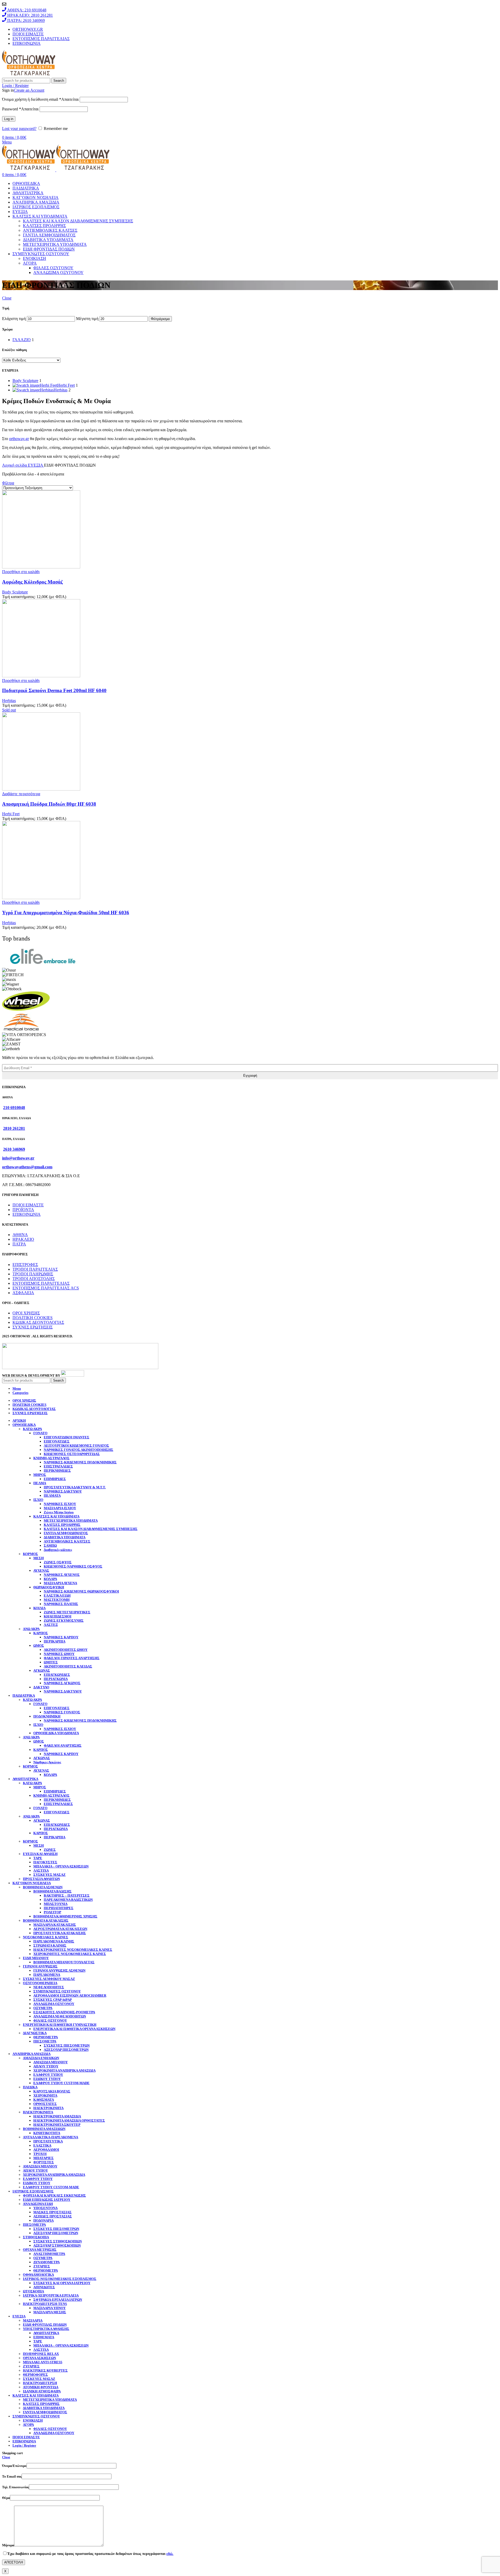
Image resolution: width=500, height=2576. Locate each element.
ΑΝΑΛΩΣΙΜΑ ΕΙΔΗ (38, 2204)
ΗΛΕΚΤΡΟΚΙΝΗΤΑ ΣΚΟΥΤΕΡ (57, 2125)
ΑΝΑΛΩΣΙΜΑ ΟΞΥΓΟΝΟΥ (58, 272)
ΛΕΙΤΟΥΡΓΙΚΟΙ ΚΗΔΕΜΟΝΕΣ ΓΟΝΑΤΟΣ (76, 1446)
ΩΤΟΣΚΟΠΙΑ (33, 2291)
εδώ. (170, 2554)
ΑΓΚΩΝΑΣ (42, 1671)
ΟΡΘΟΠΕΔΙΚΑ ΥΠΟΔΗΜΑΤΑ (56, 1733)
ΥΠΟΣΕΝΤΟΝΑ (45, 2208)
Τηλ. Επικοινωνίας (15, 2487)
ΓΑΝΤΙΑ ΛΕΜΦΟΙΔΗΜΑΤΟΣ (49, 235)
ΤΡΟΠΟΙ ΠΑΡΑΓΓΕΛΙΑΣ (35, 1269)
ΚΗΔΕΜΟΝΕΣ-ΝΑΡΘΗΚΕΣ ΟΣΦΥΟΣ (73, 1566)
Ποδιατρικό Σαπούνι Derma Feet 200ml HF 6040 (54, 690)
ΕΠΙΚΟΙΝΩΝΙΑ (27, 1214)
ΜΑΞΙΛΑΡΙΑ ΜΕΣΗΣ (50, 2312)
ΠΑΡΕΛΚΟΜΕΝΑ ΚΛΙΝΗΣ (54, 1941)
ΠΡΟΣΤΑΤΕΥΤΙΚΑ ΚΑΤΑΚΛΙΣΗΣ (60, 1933)
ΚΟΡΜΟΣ (30, 1554)
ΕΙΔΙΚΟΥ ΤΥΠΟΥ (47, 2079)
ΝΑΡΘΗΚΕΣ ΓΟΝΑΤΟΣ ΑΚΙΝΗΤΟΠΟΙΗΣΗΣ (79, 1450)
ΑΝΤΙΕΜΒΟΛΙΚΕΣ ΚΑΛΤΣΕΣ (50, 230)
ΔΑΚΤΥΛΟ (41, 1687)
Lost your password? (19, 129)
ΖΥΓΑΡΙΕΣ (42, 2266)
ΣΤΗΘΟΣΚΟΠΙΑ (36, 2237)
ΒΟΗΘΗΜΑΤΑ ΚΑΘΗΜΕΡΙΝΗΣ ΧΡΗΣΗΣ (65, 1916)
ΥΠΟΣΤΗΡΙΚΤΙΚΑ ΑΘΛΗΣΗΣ (46, 2329)
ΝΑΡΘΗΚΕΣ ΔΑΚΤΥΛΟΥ (63, 1491)
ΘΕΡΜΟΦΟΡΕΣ (35, 2375)
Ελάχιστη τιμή (14, 319)
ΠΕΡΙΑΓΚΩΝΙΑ (56, 1679)
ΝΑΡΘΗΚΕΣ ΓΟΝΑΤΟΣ (62, 1712)
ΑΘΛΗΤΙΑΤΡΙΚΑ (46, 2333)
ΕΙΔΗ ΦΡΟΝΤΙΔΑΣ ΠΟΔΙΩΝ (49, 249)
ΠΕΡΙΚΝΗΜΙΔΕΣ (57, 1471)
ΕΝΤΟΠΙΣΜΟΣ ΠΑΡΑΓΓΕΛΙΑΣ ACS (46, 1288)
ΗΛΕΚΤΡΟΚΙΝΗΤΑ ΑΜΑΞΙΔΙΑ (57, 2116)
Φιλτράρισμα (160, 319)
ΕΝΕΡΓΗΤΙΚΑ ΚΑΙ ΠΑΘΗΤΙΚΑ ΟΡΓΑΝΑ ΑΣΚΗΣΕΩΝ (74, 2029)
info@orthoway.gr (18, 1158)
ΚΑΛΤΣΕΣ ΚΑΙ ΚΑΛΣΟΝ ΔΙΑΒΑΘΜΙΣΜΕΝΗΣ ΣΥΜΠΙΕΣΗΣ (78, 221)
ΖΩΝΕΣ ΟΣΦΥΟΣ (58, 1562)
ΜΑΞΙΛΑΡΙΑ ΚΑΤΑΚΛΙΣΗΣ (55, 1925)
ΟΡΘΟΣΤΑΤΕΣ (45, 2104)
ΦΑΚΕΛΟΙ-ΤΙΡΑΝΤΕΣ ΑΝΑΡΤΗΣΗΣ (72, 1658)
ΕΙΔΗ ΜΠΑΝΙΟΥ (36, 1958)
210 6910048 (14, 1108)
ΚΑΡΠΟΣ (41, 1633)
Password (20, 109)
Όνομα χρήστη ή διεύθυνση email (40, 99)
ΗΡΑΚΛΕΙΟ (23, 1239)
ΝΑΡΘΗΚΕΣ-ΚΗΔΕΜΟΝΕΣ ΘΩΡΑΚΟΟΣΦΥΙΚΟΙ (81, 1591)
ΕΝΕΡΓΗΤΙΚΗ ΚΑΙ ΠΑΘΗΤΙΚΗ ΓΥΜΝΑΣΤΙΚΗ (60, 2025)
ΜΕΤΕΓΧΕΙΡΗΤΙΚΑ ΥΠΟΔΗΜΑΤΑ (55, 244)
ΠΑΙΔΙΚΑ (30, 2087)
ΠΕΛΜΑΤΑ (52, 1496)
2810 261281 (14, 1128)
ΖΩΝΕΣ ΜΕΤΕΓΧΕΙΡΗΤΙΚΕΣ (67, 1612)
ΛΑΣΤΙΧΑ (41, 1870)
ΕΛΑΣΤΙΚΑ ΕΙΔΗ (57, 1596)
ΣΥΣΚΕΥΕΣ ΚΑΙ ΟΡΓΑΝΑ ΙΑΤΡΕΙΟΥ (62, 2283)
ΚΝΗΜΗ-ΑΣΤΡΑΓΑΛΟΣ (51, 1458)
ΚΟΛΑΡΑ (50, 1579)
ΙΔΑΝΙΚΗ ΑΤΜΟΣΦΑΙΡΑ (42, 2391)
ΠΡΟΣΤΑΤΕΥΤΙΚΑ (48, 2141)
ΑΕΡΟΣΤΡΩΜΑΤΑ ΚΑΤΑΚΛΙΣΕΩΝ (60, 1929)
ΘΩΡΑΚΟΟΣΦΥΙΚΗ (49, 1587)
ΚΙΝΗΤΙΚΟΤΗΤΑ (47, 2133)
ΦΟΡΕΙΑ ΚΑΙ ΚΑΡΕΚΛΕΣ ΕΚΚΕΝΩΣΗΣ (54, 2195)
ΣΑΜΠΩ (50, 1546)
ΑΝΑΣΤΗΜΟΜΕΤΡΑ (49, 2254)
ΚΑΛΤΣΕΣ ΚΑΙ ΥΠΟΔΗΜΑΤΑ (56, 1516)
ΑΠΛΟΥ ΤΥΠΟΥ (46, 2066)
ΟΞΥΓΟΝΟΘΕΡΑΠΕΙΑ (40, 1983)
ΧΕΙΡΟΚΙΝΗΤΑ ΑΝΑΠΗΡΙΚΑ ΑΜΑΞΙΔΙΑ (64, 2070)
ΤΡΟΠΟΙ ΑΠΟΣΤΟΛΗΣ (34, 1279)
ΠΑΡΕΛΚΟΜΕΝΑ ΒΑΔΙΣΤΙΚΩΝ (68, 1900)
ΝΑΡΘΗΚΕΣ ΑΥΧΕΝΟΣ (62, 1575)
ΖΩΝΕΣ (50, 1850)
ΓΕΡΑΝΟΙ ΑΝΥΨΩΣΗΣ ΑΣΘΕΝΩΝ (59, 1970)
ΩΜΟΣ (39, 1646)
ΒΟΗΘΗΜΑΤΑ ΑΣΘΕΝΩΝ (43, 1887)
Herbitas (9, 701)
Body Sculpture (15, 592)
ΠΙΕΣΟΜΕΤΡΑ (45, 2041)
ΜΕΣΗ (39, 1558)
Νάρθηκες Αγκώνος (47, 1762)
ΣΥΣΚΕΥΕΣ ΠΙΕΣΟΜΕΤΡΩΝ (67, 2045)
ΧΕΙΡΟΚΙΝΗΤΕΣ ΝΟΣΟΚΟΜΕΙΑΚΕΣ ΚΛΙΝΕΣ (70, 1954)
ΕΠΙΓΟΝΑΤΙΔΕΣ (57, 1441)
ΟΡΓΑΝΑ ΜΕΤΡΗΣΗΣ (40, 2250)
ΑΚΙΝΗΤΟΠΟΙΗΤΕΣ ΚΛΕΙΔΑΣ (68, 1666)
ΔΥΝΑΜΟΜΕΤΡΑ (46, 2262)
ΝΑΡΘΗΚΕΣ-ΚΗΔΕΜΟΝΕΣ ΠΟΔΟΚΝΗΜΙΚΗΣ (80, 1462)
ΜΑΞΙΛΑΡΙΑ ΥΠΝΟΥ (49, 2308)
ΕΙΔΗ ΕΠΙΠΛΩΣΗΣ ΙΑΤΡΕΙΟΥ (47, 2200)
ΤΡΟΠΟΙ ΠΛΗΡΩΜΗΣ (33, 1274)
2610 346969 (14, 1149)
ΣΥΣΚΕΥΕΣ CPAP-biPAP (53, 2000)
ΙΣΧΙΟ (38, 1500)
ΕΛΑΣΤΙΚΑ (42, 2145)
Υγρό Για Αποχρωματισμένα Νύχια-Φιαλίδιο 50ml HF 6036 (66, 913)
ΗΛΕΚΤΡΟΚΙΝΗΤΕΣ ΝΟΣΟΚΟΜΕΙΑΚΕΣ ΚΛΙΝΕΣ (73, 1950)
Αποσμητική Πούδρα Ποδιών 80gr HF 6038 (49, 804)
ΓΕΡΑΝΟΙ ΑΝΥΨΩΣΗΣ (40, 1966)
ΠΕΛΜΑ (40, 1483)
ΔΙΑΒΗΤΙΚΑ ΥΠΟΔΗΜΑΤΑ (48, 240)
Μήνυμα (8, 2545)
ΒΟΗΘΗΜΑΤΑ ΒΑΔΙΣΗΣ (52, 1891)
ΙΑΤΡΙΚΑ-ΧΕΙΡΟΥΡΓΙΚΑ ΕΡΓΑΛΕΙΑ (51, 2295)
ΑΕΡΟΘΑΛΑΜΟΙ (46, 2150)
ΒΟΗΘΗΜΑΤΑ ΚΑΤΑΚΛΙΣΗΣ (46, 1920)
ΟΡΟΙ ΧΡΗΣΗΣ (26, 1313)
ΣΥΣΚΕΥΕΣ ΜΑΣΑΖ (49, 1875)
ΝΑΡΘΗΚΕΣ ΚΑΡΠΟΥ (61, 1637)
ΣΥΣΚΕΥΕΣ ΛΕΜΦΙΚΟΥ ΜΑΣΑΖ (49, 1979)
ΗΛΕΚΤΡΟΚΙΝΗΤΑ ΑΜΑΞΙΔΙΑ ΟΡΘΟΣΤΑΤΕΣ (69, 2120)
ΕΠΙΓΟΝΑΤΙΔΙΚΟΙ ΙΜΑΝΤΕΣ (67, 1437)
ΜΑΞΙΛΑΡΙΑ (33, 2320)
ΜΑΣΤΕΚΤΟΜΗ (57, 1600)
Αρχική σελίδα (15, 465)
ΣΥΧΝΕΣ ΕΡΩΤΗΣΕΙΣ (33, 1327)
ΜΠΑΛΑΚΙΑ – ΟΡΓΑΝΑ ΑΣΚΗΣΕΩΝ (61, 1866)
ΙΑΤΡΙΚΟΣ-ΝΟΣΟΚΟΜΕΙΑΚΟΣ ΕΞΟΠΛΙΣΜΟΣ (60, 2279)
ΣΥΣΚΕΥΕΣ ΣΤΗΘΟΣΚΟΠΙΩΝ (58, 2241)
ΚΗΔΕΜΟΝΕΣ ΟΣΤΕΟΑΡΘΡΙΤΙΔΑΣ (72, 1454)
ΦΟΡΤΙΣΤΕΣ (44, 2162)
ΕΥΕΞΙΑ (36, 465)
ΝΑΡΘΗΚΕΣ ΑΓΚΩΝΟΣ (62, 1683)
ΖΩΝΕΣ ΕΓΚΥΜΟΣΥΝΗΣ (64, 1621)
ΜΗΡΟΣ (40, 1475)
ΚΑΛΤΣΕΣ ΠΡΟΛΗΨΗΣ (44, 226)
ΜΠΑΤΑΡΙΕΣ (43, 2158)
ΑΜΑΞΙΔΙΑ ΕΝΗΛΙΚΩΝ (41, 2058)
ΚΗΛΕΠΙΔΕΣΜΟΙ (58, 1616)
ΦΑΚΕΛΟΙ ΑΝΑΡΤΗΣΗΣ (63, 1745)
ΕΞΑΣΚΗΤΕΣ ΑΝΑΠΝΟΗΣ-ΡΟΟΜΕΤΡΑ (64, 2012)
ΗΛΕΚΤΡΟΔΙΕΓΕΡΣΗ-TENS (45, 2304)
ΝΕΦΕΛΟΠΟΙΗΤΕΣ (49, 1987)
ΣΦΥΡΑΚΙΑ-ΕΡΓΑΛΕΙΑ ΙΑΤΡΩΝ (58, 2300)
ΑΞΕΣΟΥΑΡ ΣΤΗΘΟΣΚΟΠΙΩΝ (57, 2245)
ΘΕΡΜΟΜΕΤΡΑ (46, 2037)
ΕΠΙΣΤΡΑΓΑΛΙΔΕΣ (58, 1466)
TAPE (38, 1858)
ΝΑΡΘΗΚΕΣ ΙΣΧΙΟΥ (60, 1504)
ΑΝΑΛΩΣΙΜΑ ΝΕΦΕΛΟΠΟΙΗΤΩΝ (60, 2016)
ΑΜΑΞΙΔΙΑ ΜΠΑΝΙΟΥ (51, 2062)
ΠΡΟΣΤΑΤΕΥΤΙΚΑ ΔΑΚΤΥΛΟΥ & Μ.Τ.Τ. (75, 1487)
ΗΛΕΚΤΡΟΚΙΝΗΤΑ (48, 2108)
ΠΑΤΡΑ (19, 1244)
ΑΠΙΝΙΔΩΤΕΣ (44, 2287)
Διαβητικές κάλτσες (58, 1550)
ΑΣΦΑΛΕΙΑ (23, 1293)
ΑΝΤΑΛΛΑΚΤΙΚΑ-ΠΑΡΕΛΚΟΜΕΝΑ (51, 2137)
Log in (9, 119)
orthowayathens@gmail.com (27, 1167)
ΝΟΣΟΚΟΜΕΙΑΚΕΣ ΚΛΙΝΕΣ (46, 1937)
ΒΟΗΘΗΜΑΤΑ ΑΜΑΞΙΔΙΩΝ (44, 2129)
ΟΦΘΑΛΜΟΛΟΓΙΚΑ (38, 2275)
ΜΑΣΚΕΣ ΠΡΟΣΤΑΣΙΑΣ (52, 2212)
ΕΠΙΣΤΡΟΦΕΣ (25, 1265)
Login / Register (24, 2445)
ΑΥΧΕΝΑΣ (41, 1571)
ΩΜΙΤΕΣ (51, 1662)
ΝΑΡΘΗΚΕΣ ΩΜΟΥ (59, 1654)
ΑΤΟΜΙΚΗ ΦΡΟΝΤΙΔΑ (41, 2387)
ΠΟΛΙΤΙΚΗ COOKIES (33, 1318)
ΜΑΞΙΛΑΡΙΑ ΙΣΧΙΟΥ (60, 1508)
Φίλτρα (8, 483)
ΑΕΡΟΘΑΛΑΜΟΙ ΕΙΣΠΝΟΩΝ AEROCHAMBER (70, 1995)
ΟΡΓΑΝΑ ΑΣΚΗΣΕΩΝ (39, 2358)
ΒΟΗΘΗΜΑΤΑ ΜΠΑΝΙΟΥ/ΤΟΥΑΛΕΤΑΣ (64, 1962)
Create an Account (29, 90)
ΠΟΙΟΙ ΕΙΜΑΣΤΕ (28, 1205)
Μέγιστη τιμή (87, 319)
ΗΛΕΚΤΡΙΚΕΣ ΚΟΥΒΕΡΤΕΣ (45, 2370)
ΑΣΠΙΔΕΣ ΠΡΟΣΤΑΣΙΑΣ (53, 2216)
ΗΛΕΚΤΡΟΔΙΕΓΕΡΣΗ (40, 2383)
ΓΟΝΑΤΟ (40, 1433)
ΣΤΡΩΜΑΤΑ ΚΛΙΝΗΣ (50, 1945)
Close (7, 298)
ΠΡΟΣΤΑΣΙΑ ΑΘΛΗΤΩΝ (41, 1879)
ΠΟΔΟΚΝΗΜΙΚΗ (47, 1716)
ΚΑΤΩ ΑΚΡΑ (32, 1429)
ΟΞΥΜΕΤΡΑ (43, 2008)
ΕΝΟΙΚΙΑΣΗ (35, 258)
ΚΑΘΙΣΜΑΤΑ (44, 2100)
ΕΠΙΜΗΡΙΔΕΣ (55, 1479)
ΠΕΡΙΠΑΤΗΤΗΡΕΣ (59, 1908)
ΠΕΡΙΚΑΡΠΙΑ (55, 1641)
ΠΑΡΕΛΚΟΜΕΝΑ (47, 1975)
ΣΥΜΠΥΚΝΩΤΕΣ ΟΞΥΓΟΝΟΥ (57, 1991)
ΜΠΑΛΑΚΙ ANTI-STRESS (43, 2362)
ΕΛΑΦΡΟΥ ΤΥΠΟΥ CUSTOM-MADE (61, 2083)
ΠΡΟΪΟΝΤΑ (23, 1210)
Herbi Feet (11, 814)
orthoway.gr (19, 439)
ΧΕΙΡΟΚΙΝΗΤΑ (45, 2095)
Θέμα (6, 2498)
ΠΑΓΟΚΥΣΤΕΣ (45, 1862)
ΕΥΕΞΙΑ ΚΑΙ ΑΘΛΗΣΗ (40, 1854)
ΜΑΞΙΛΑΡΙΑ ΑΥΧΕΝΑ (60, 1583)
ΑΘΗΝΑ (20, 1235)
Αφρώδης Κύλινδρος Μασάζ (32, 582)
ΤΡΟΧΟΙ (40, 2154)
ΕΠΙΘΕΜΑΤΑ (44, 2337)
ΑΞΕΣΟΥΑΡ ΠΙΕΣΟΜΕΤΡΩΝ (66, 2050)
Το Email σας (12, 2476)
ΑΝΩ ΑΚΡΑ (31, 1629)
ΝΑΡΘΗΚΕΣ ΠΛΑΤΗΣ (61, 1604)
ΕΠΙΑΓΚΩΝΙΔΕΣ (57, 1675)
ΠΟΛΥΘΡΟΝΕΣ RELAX (41, 2354)
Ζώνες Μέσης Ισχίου (59, 1512)
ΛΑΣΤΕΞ (51, 1625)
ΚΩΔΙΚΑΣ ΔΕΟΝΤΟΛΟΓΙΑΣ (38, 1322)
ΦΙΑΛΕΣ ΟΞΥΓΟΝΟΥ (53, 268)
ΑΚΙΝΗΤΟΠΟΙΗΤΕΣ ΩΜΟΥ (66, 1650)
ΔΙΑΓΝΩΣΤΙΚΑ (35, 2033)
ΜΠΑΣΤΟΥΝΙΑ (56, 1904)
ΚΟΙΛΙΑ (39, 1608)
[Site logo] (29, 75)
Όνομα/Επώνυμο (14, 2466)
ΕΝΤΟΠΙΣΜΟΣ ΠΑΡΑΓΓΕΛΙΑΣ (41, 1283)
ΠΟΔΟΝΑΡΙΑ (43, 2220)
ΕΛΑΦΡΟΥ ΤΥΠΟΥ (48, 2075)
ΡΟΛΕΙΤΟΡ (52, 1912)
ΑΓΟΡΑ (30, 263)
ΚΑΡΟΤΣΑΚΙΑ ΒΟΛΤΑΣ (52, 2091)
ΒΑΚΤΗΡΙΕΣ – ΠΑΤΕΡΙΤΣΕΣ (67, 1895)
